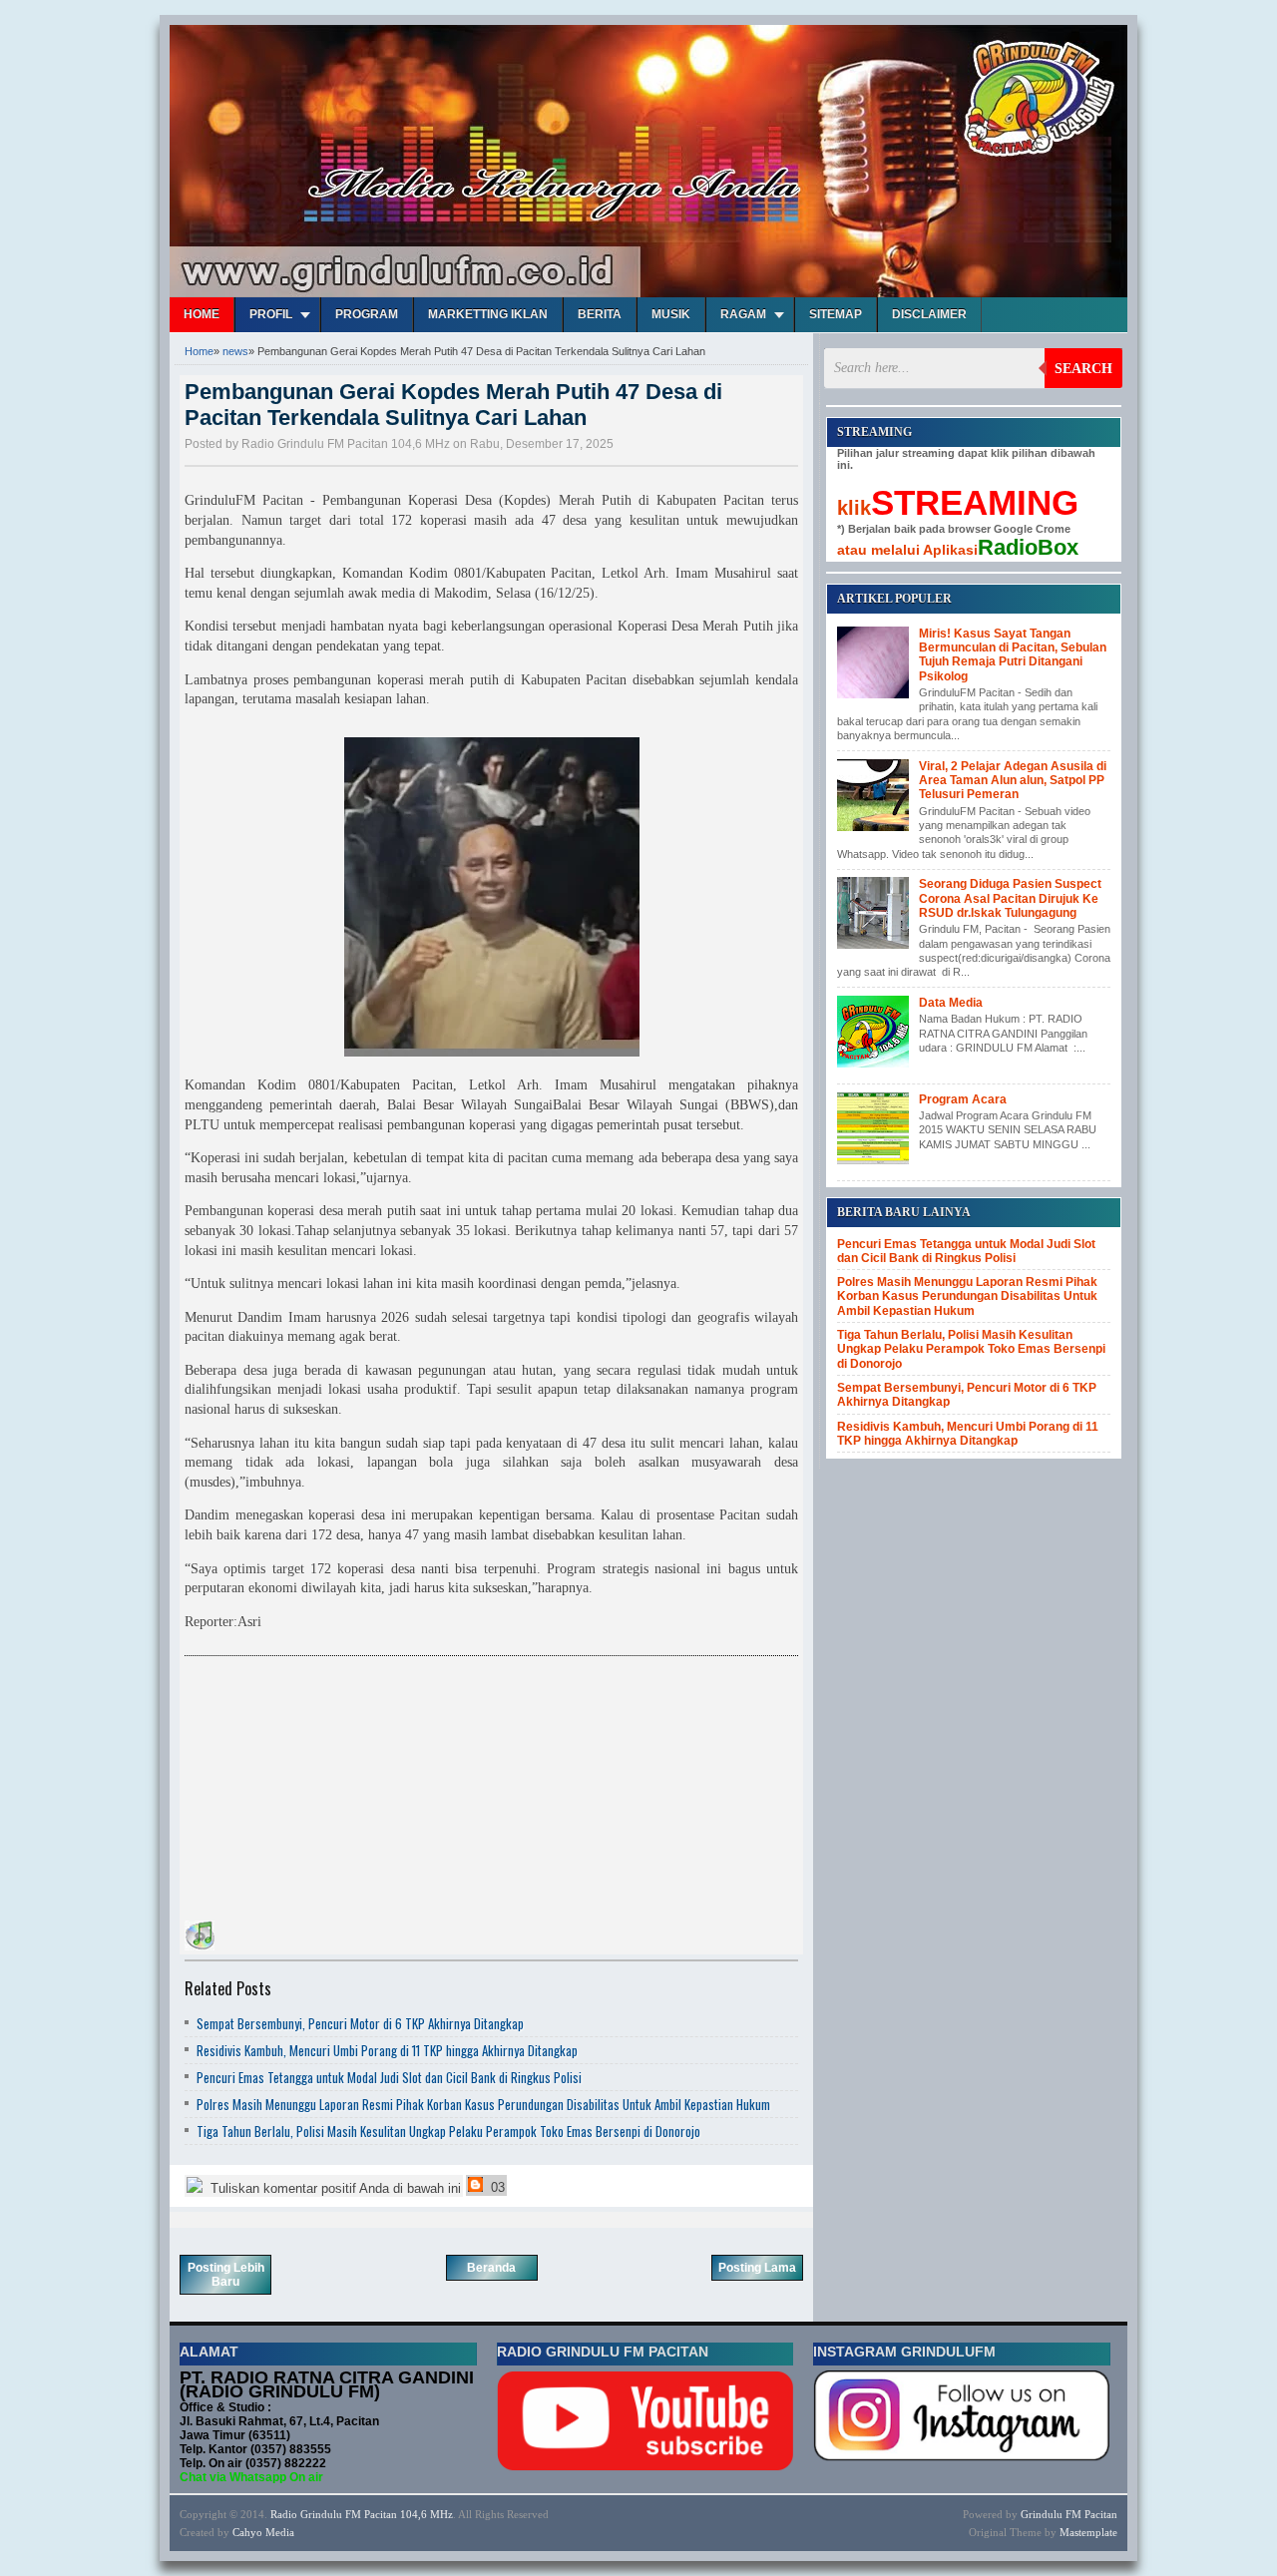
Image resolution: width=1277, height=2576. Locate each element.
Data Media (951, 1003)
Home (202, 314)
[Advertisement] (334, 1792)
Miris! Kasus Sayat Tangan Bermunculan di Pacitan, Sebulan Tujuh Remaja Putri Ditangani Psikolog (1013, 655)
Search (1083, 369)
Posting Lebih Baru (226, 2275)
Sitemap (836, 314)
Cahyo (247, 2532)
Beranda (491, 2268)
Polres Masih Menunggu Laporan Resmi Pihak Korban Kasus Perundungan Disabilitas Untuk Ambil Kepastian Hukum (483, 2104)
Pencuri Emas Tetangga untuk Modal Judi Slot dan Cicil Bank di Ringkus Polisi (389, 2077)
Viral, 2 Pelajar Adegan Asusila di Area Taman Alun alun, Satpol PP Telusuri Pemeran (1013, 781)
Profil (271, 314)
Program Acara (963, 1099)
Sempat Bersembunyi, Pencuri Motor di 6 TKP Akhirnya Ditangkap (360, 2023)
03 (496, 2187)
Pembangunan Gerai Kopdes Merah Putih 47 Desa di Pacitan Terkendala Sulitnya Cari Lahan (453, 405)
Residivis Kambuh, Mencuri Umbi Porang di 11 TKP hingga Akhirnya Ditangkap (387, 2050)
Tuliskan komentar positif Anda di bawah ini (334, 2188)
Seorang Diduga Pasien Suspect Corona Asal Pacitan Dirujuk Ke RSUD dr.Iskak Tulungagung (1010, 898)
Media (280, 2532)
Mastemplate (1088, 2532)
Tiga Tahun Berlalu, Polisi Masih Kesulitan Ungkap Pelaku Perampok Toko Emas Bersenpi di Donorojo (448, 2131)
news (235, 351)
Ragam (743, 314)
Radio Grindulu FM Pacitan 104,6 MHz (362, 2514)
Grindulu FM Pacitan (1069, 2514)
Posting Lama (757, 2268)
